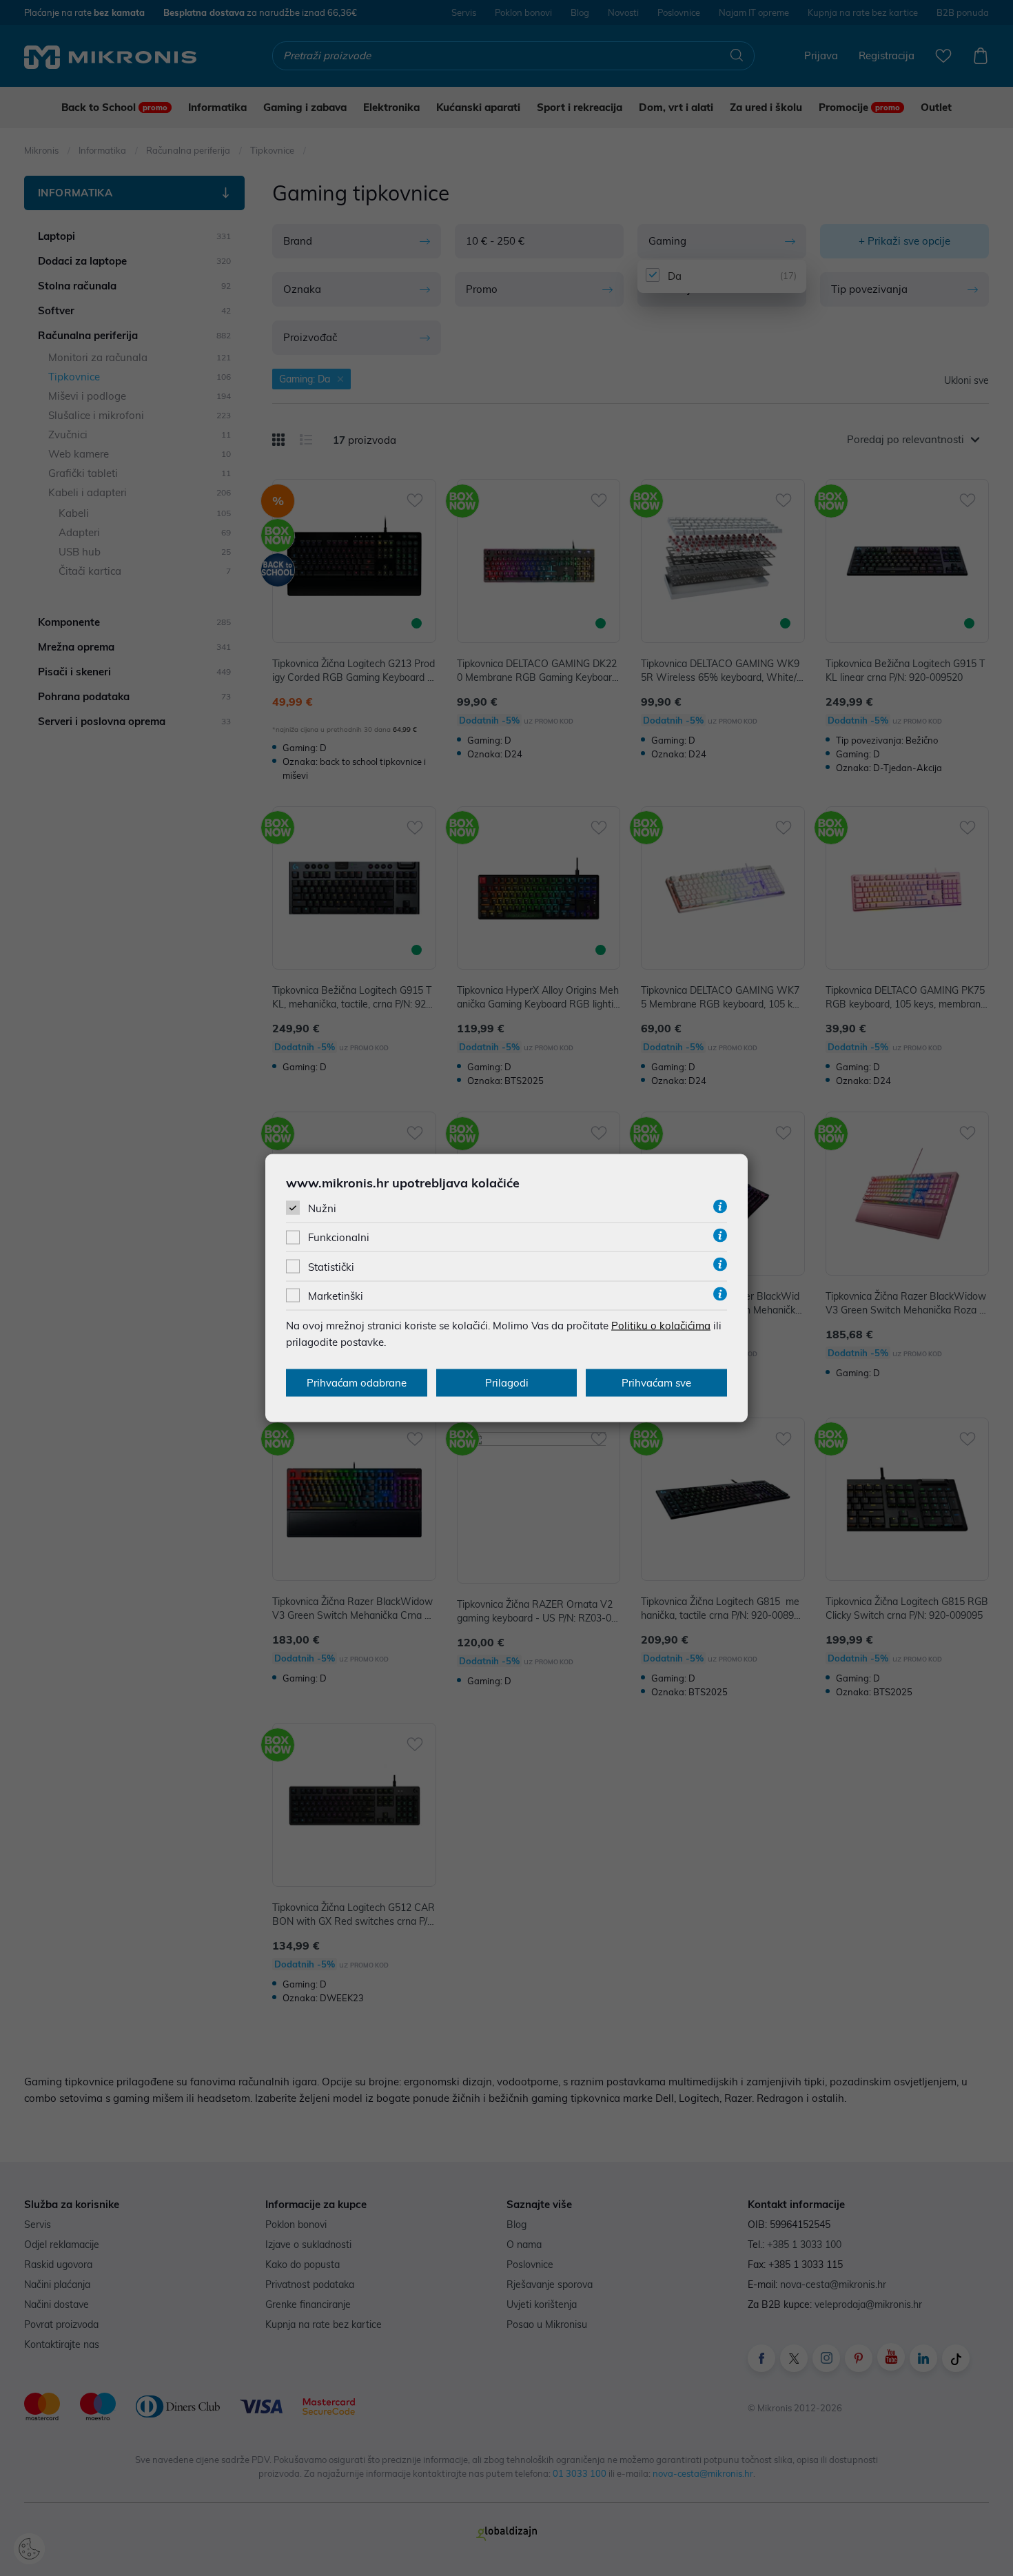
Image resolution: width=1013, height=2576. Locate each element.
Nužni (322, 1208)
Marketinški (336, 1295)
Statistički (331, 1266)
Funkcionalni (339, 1237)
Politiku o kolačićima (661, 1325)
